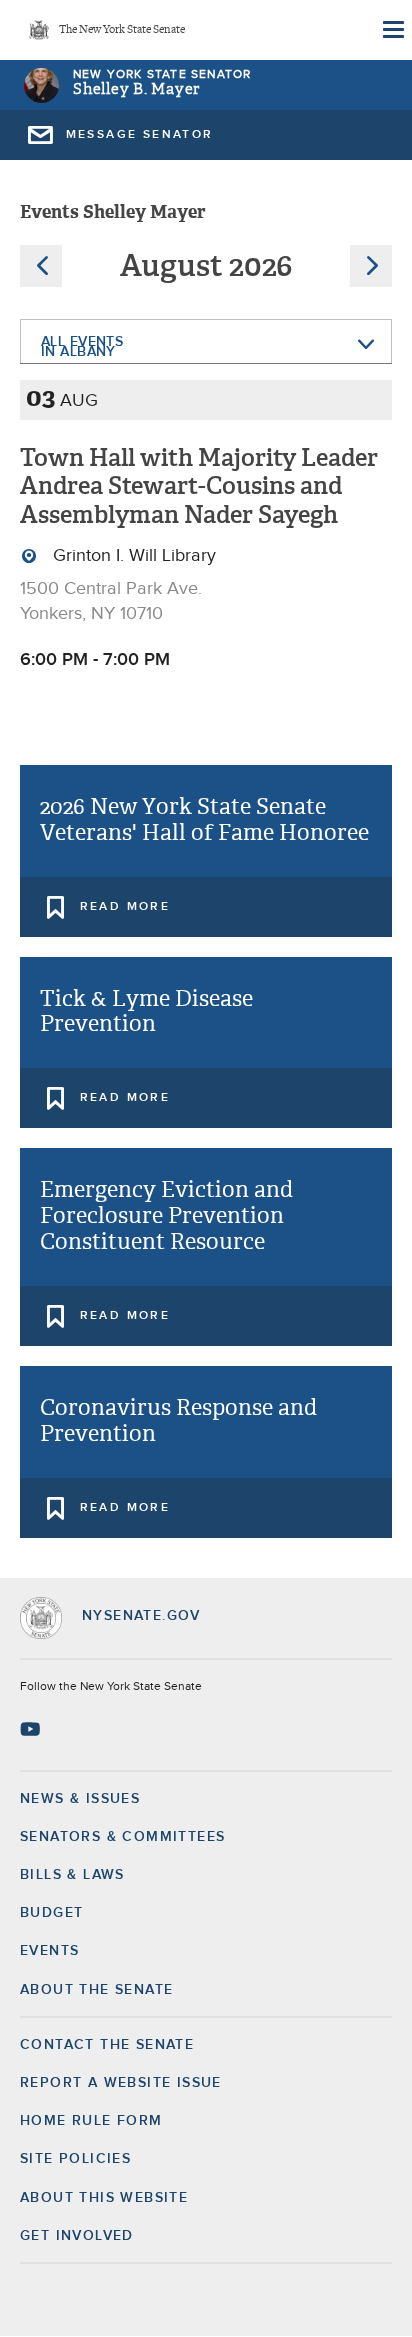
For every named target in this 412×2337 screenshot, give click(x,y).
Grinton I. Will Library (132, 556)
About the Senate (96, 1990)
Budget (51, 1913)
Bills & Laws (72, 1875)
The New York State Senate (122, 30)
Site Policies (75, 2159)
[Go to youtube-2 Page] (32, 1729)
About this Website (104, 2198)
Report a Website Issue (121, 2083)
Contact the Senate (107, 2045)
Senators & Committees (122, 1837)
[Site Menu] (392, 30)
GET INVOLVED (77, 2236)
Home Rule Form (91, 2121)
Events (49, 1951)
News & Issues (80, 1799)
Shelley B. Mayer (136, 89)
